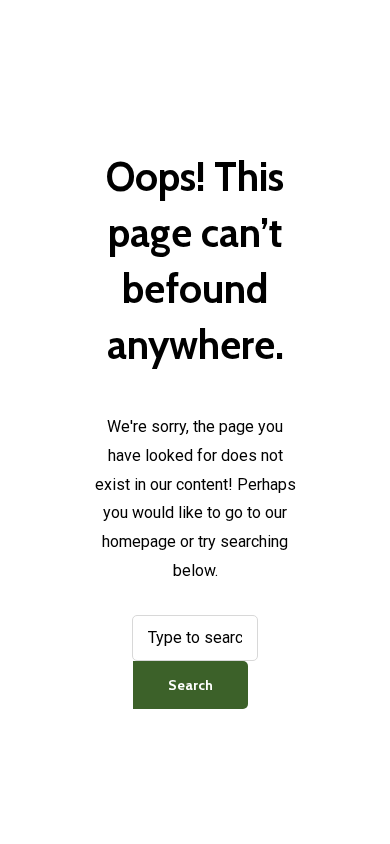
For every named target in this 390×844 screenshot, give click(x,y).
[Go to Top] (357, 797)
